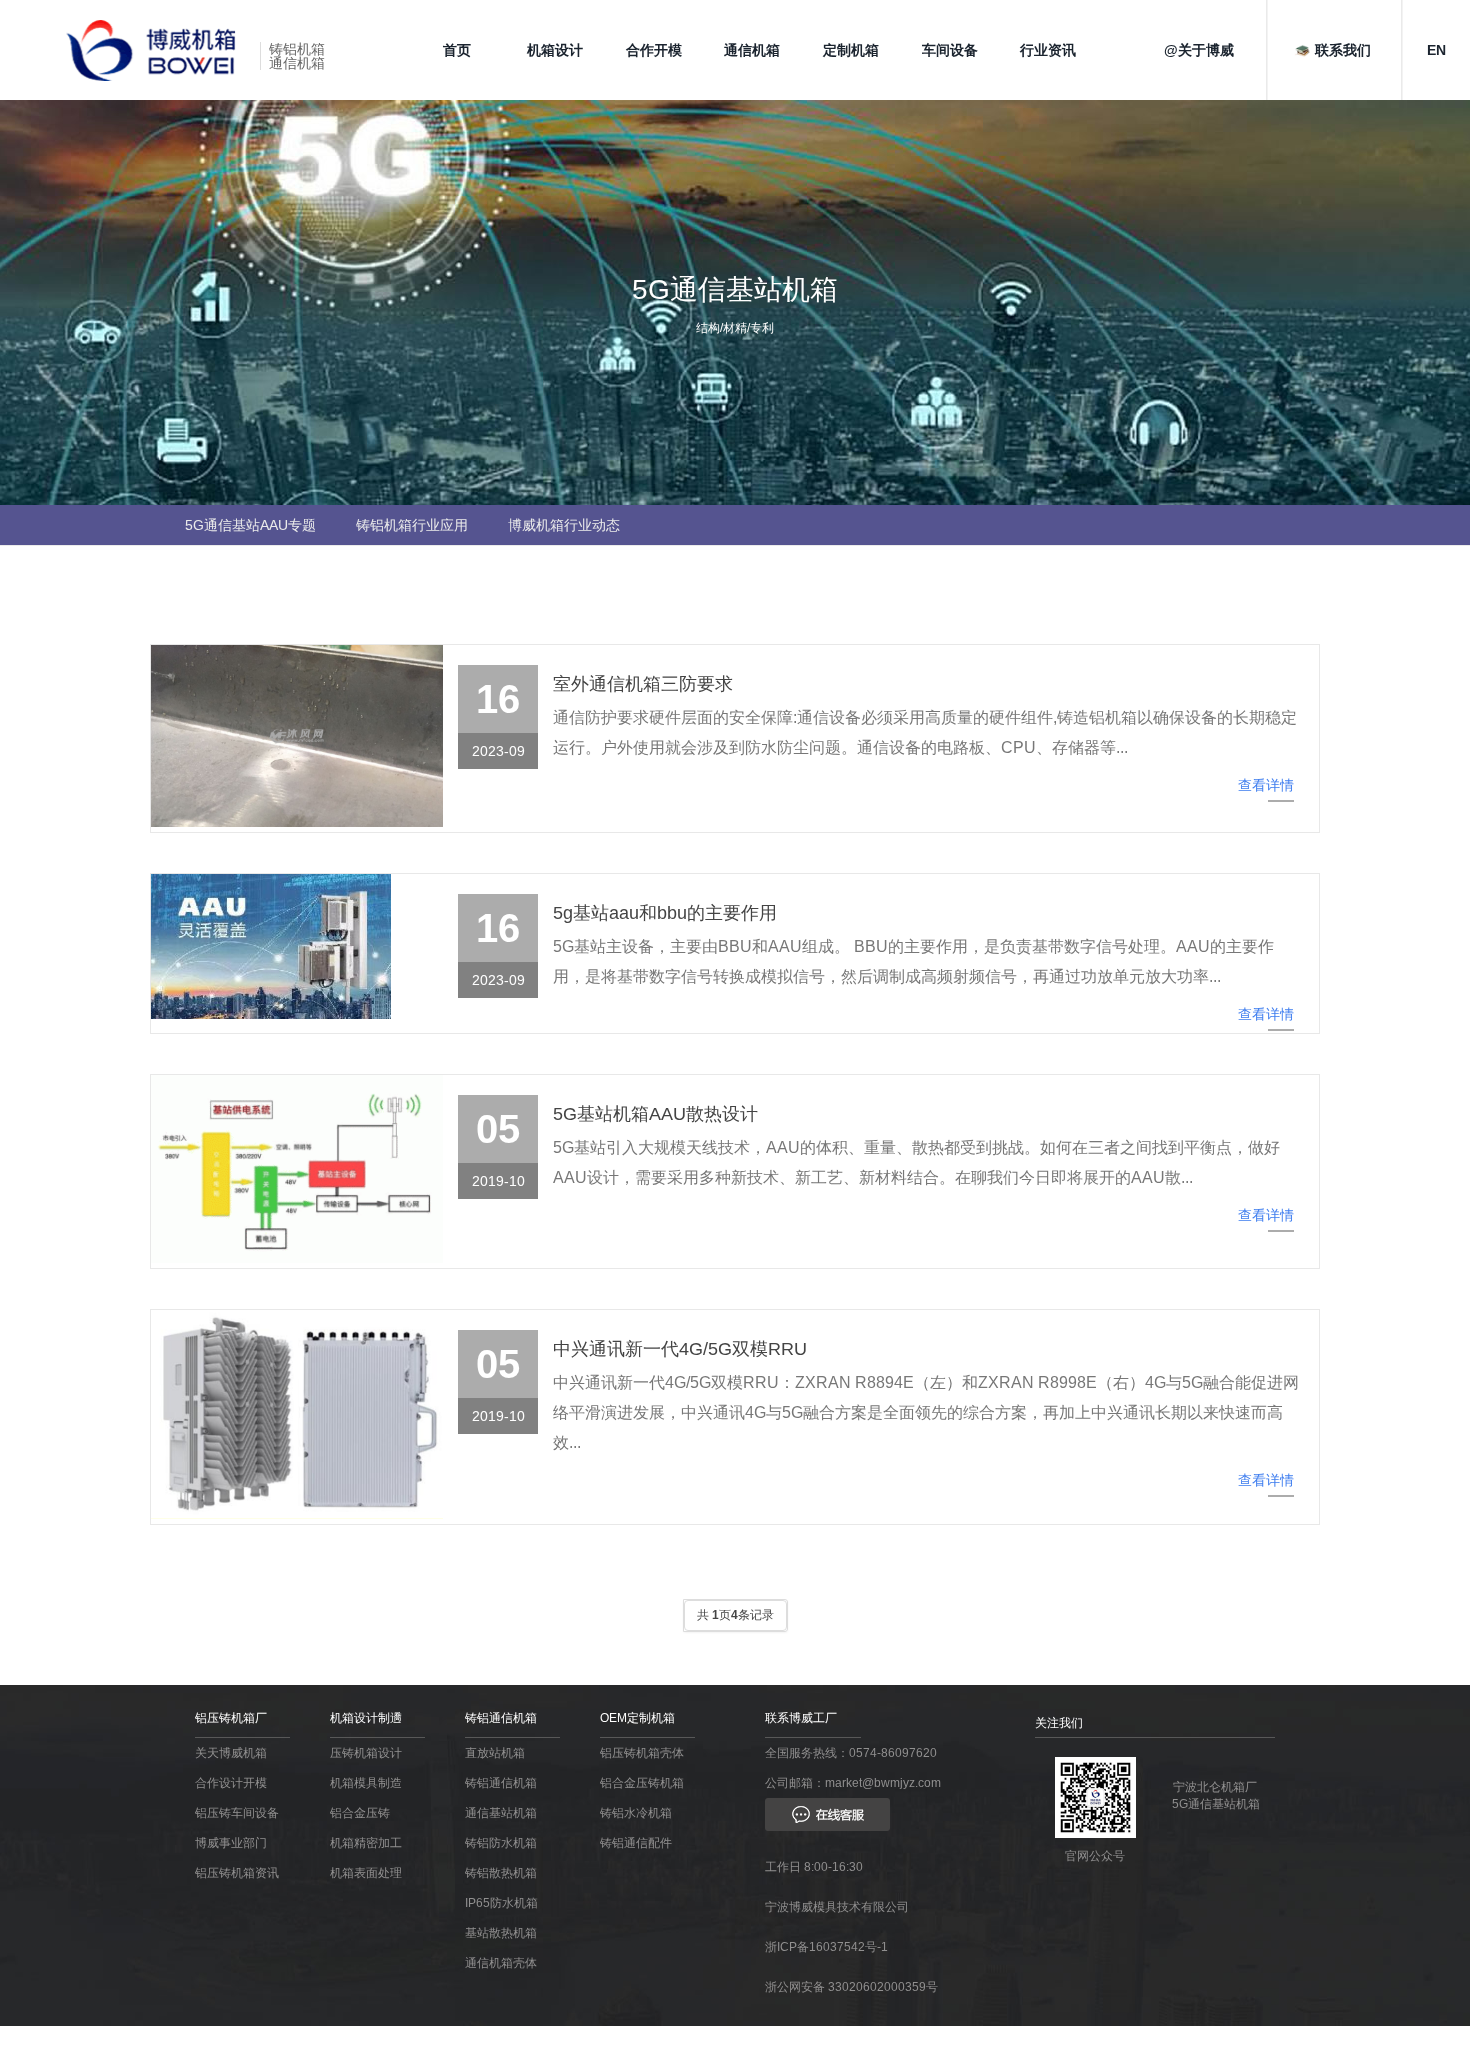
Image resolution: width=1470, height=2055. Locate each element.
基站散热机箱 (501, 1933)
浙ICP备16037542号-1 (826, 1947)
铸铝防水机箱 (501, 1843)
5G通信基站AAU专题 (250, 525)
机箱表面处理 (366, 1873)
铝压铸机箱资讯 (237, 1873)
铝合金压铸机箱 (642, 1783)
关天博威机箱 (231, 1753)
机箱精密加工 (366, 1843)
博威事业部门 (231, 1843)
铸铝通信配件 (636, 1843)
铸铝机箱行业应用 (412, 525)
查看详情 (1266, 785)
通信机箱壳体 (501, 1963)
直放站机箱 (495, 1753)
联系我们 (1343, 50)
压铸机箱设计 (366, 1753)
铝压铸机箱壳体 (642, 1753)
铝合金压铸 (360, 1813)
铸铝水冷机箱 (636, 1813)
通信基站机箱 (501, 1813)
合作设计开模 (231, 1783)
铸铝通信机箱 (501, 1783)
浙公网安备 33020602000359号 (851, 1987)
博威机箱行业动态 (564, 525)
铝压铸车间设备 (237, 1813)
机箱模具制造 (366, 1783)
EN (1436, 50)
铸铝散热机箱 (501, 1873)
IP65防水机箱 (501, 1903)
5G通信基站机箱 (1216, 1804)
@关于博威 (1199, 50)
